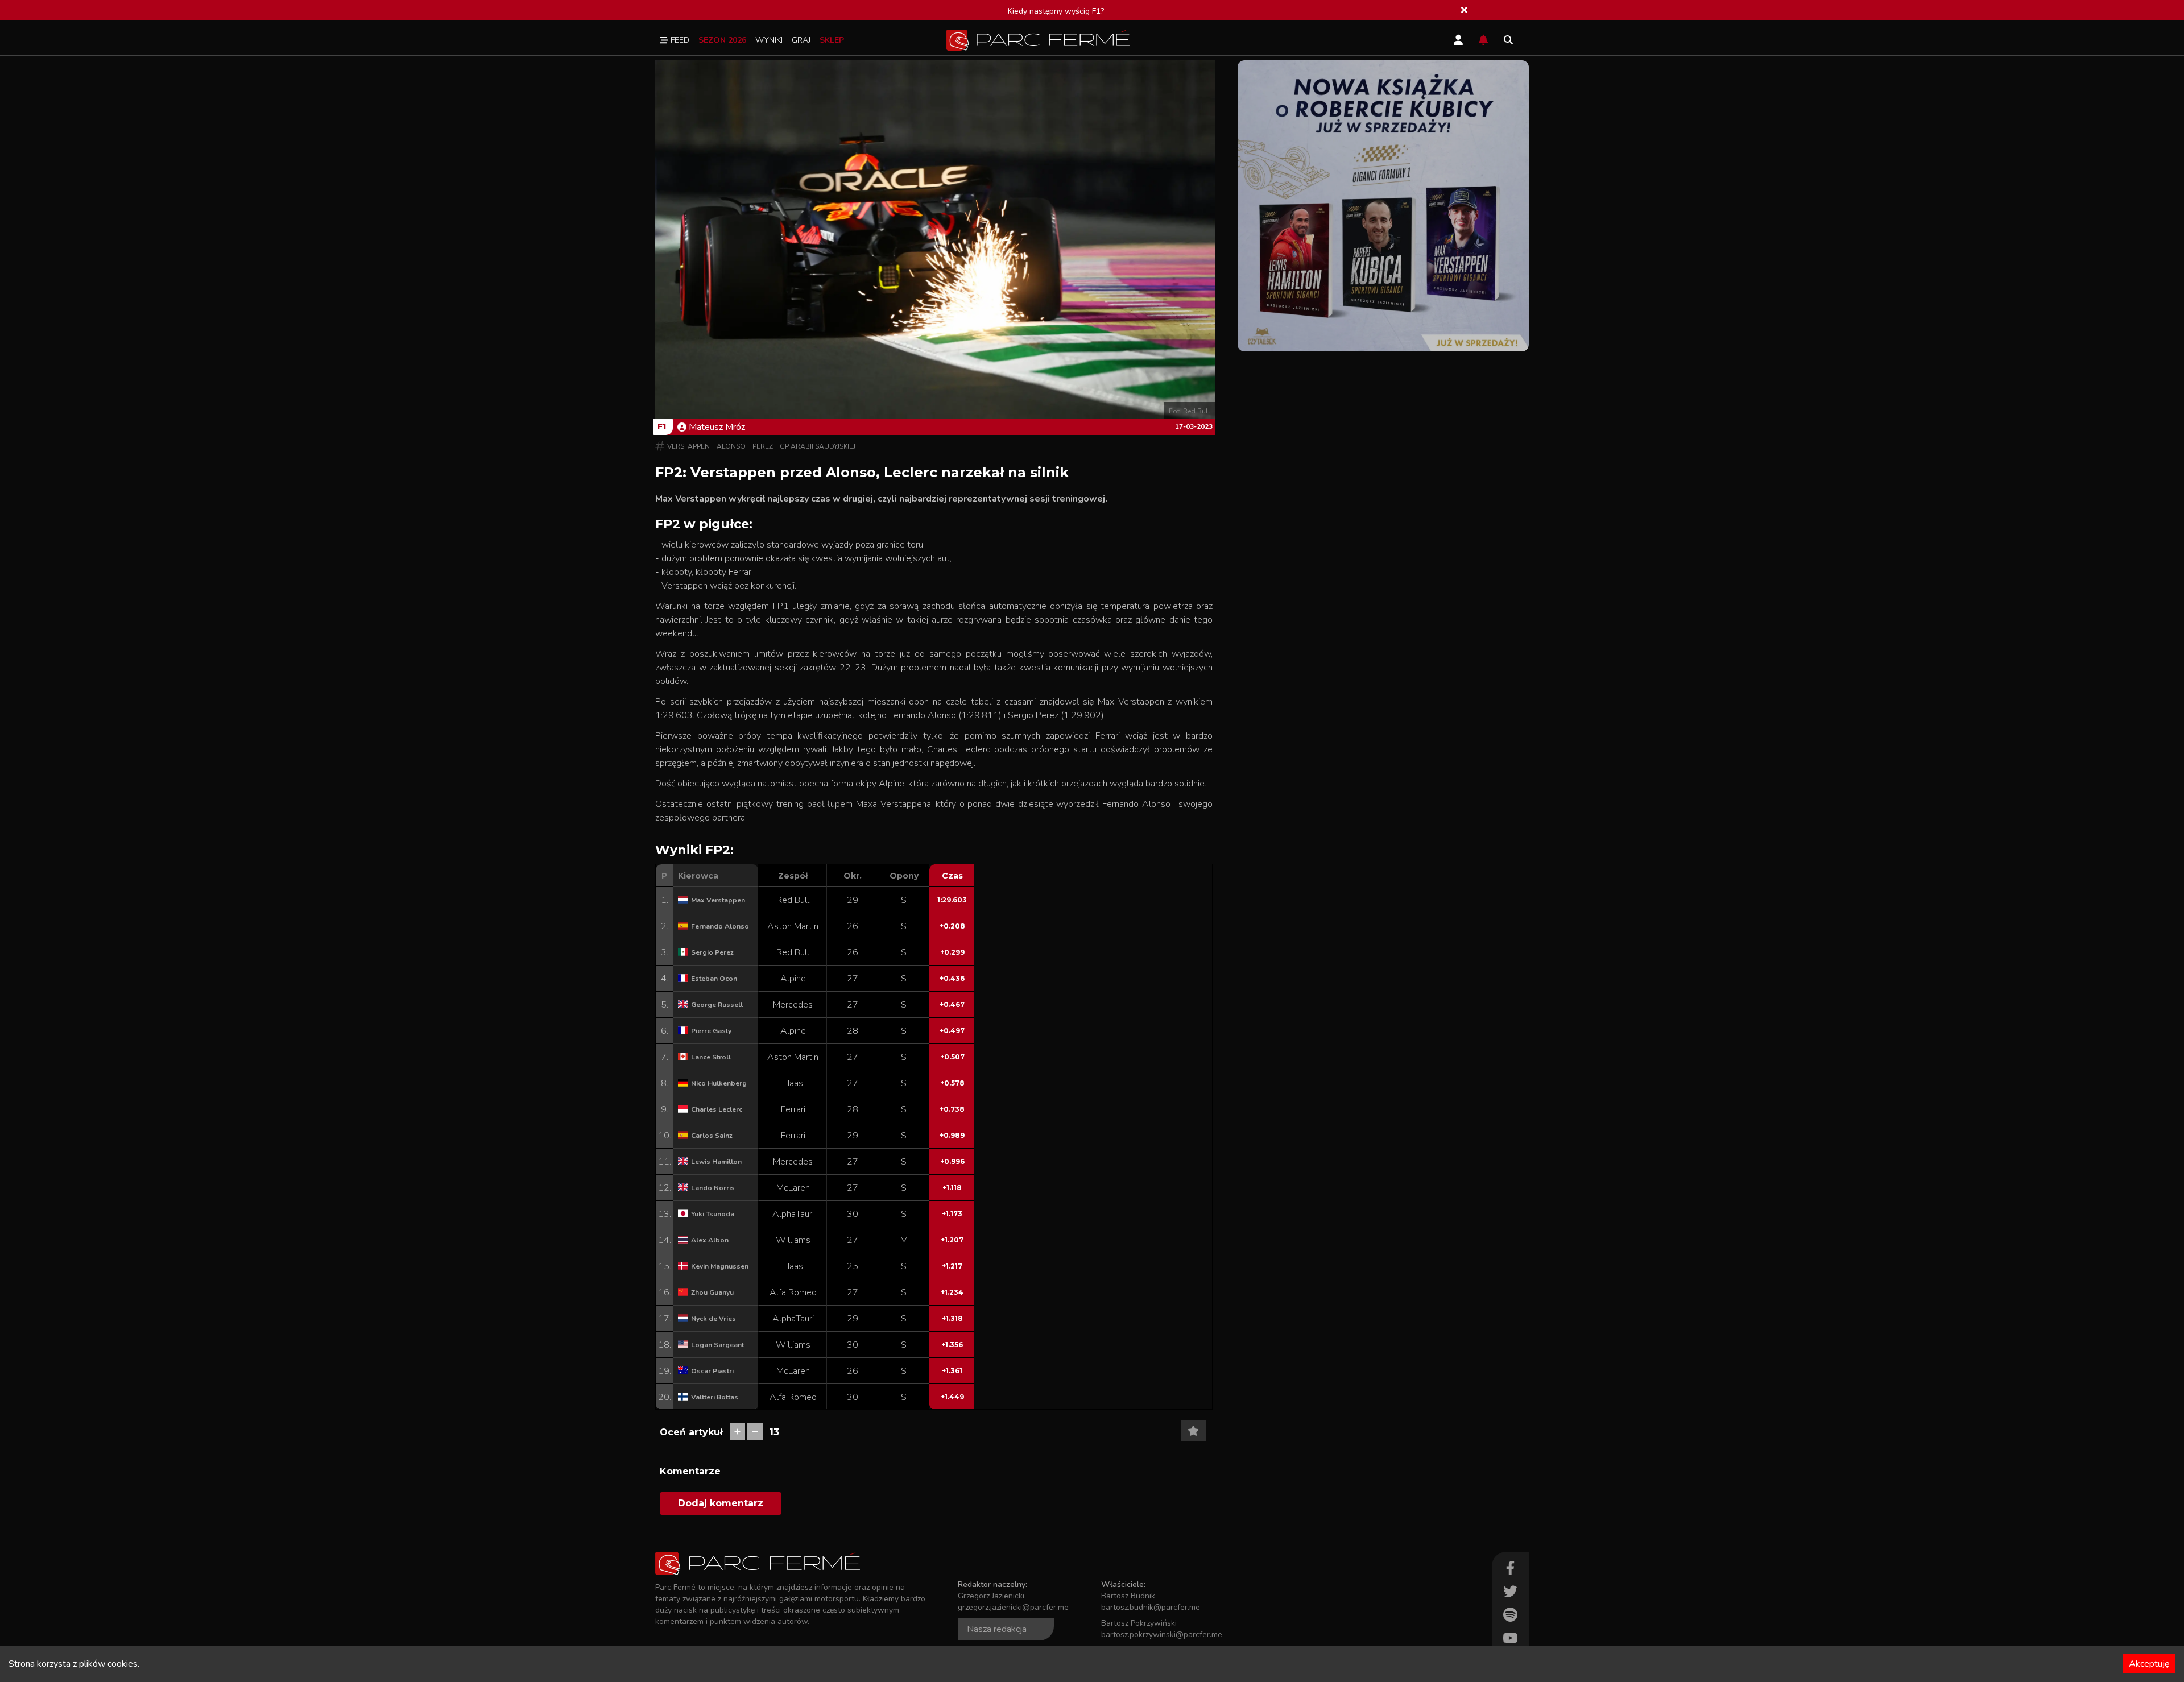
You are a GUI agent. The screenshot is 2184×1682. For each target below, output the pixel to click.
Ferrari (793, 1109)
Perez (763, 446)
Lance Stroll (711, 1057)
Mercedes (793, 1005)
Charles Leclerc (717, 1109)
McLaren (793, 1188)
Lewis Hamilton (716, 1162)
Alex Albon (710, 1240)
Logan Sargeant (717, 1345)
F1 (662, 426)
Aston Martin (793, 926)
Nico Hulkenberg (719, 1083)
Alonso (731, 446)
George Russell (717, 1005)
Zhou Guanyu (712, 1292)
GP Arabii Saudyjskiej (818, 446)
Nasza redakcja (997, 1629)
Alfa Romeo (793, 1292)
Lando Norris (713, 1188)
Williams (793, 1240)
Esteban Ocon (714, 979)
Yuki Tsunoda (713, 1214)
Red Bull (793, 900)
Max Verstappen (718, 900)
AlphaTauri (793, 1214)
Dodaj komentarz (721, 1503)
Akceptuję (2149, 1664)
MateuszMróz (717, 427)
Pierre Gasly (711, 1031)
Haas (793, 1083)
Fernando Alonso (720, 926)
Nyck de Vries (713, 1319)
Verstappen (688, 446)
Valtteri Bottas (715, 1397)
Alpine (793, 979)
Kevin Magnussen (720, 1266)
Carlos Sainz (712, 1136)
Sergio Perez (712, 952)
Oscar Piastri (712, 1371)
